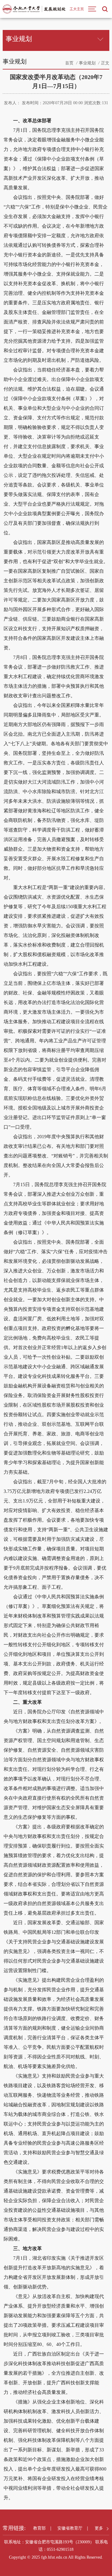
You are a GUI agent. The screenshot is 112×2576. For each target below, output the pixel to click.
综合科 (30, 63)
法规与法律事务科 (56, 63)
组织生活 (37, 159)
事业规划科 (87, 63)
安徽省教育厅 (70, 2528)
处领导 (15, 63)
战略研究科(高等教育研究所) (35, 78)
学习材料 (17, 159)
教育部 (39, 2528)
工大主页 (77, 9)
